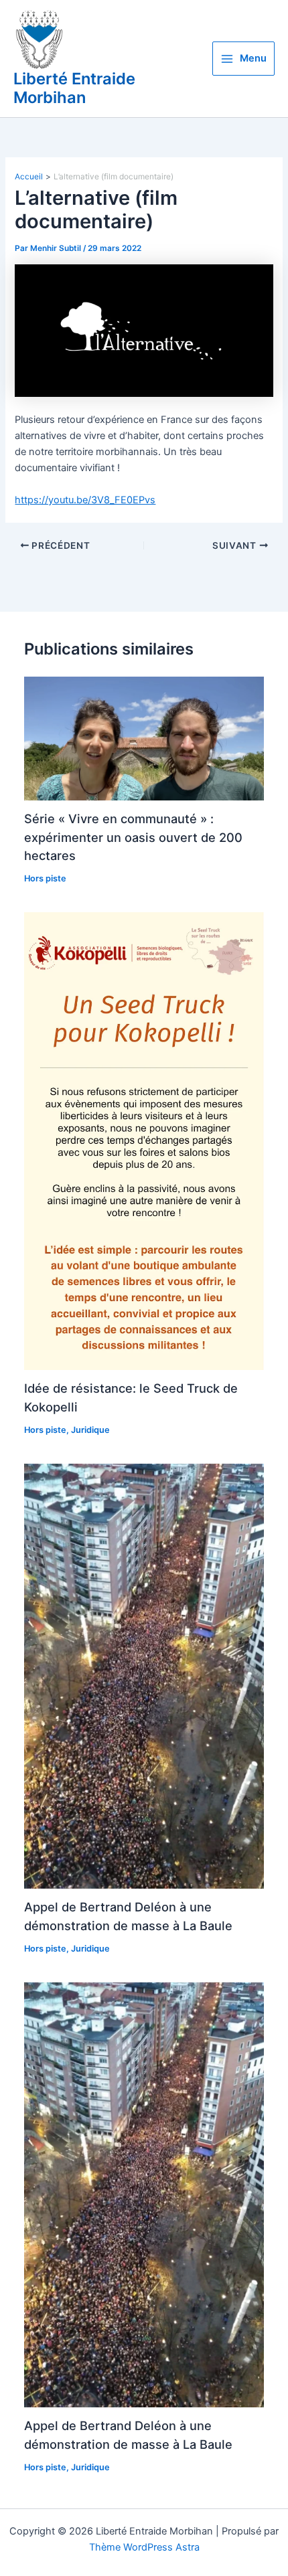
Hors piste (45, 878)
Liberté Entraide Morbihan (74, 88)
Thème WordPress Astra (144, 2547)
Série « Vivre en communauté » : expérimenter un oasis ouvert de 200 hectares (133, 837)
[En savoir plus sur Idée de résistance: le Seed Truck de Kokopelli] (144, 1140)
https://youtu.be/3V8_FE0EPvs (85, 500)
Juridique (90, 1430)
